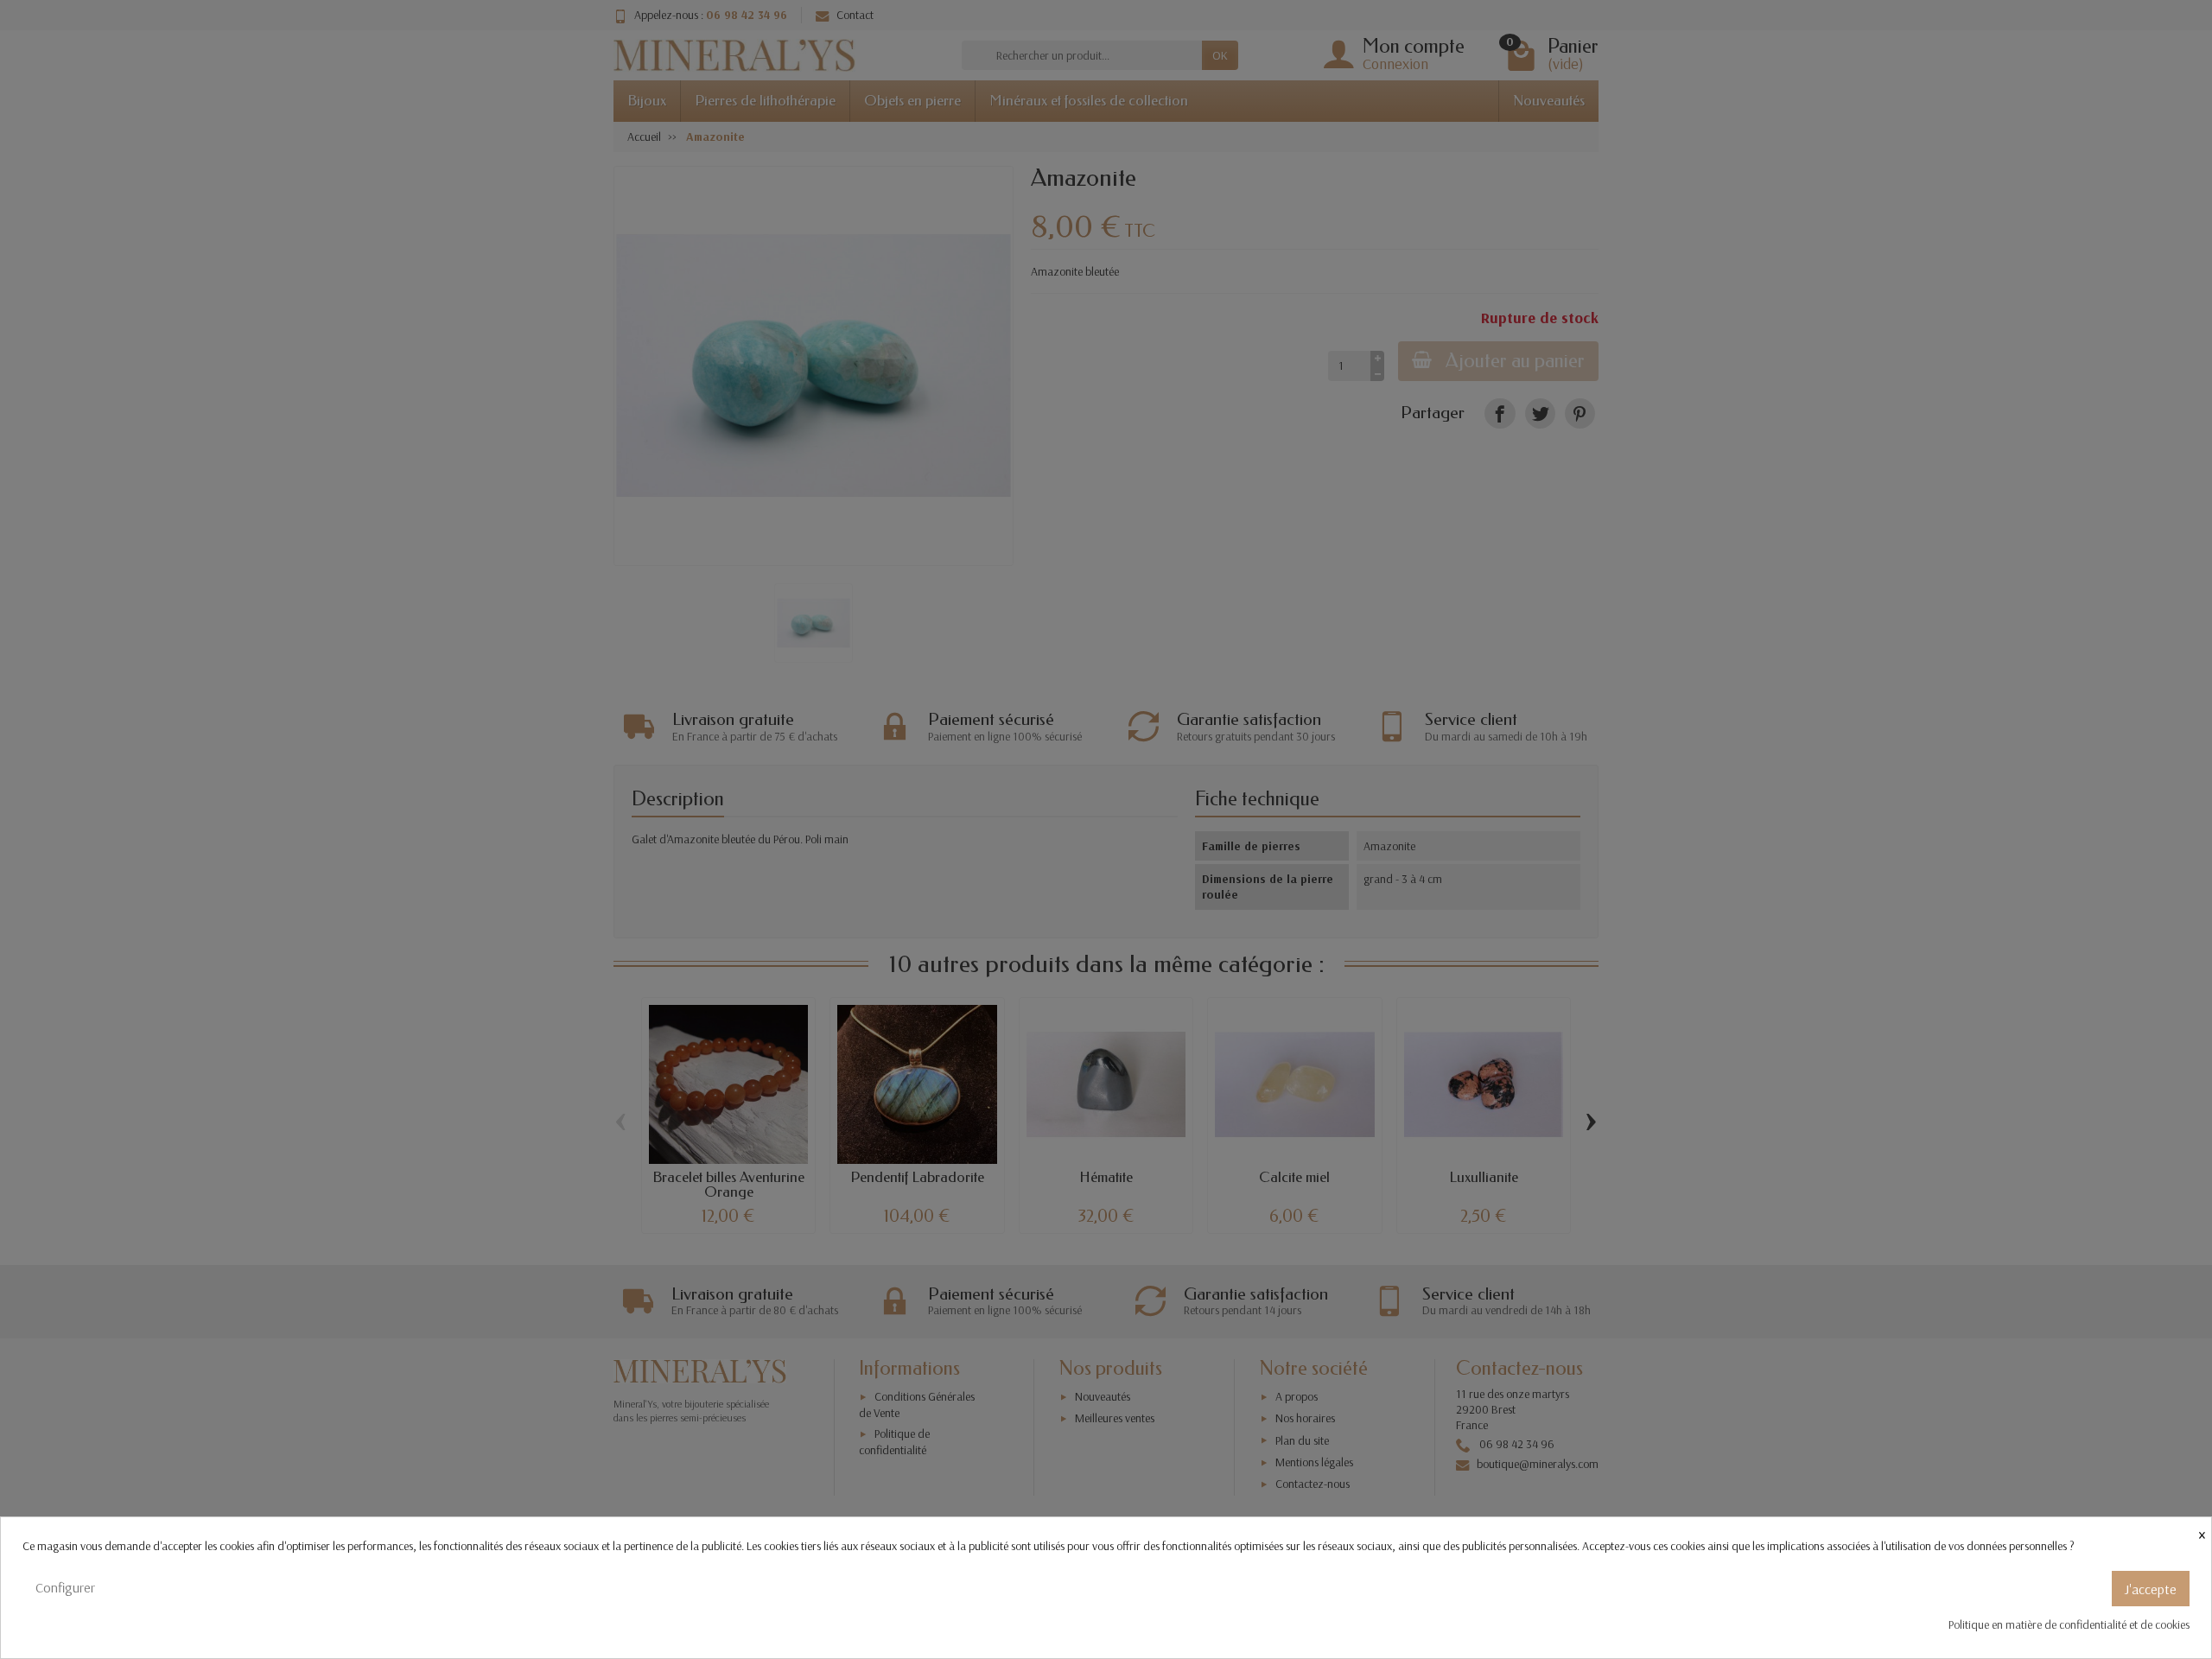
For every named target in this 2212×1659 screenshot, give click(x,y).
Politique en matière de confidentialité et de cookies (2069, 1624)
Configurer (65, 1587)
